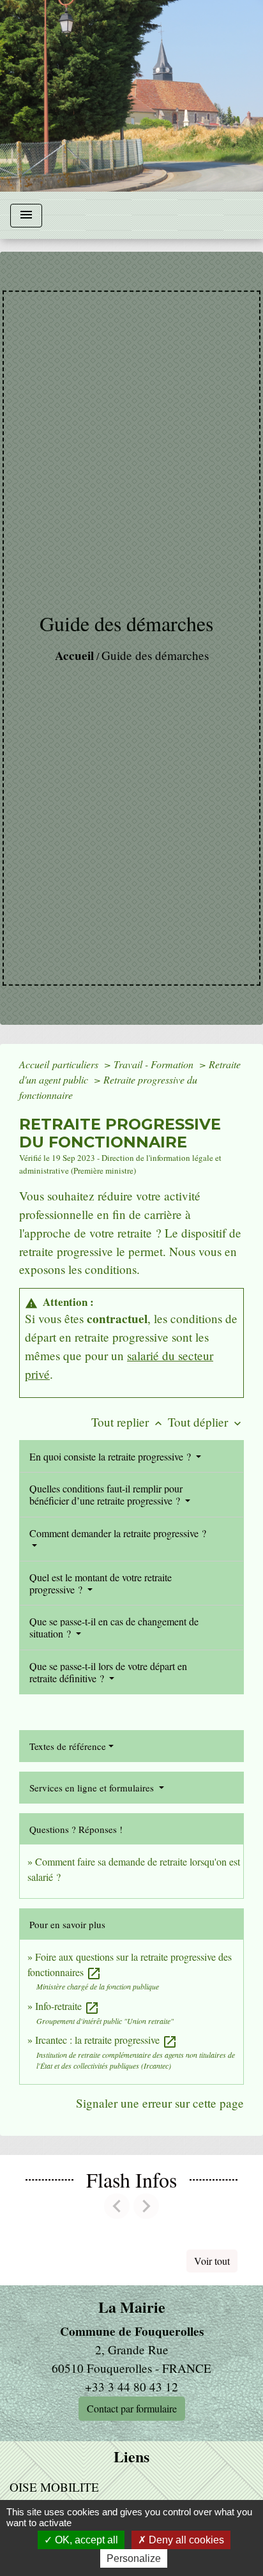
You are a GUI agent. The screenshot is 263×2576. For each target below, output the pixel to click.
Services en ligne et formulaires (93, 1788)
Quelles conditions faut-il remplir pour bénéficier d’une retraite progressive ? (106, 1494)
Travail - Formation (155, 1064)
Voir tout (212, 2261)
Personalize (134, 2558)
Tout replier (128, 1422)
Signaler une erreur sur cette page (160, 2103)
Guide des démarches (155, 655)
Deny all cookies (185, 2540)
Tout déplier (206, 1422)
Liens (131, 2457)
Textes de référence (68, 1746)
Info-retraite (67, 2006)
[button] (117, 2206)
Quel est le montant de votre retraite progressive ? (101, 1583)
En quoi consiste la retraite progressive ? (111, 1456)
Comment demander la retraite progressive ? (118, 1533)
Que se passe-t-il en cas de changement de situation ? (114, 1627)
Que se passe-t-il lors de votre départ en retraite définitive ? (108, 1672)
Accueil (74, 655)
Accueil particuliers (60, 1064)
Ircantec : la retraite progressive (106, 2040)
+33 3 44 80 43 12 (131, 2387)
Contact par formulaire (132, 2408)
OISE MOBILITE (54, 2487)
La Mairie (132, 2307)
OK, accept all (85, 2540)
